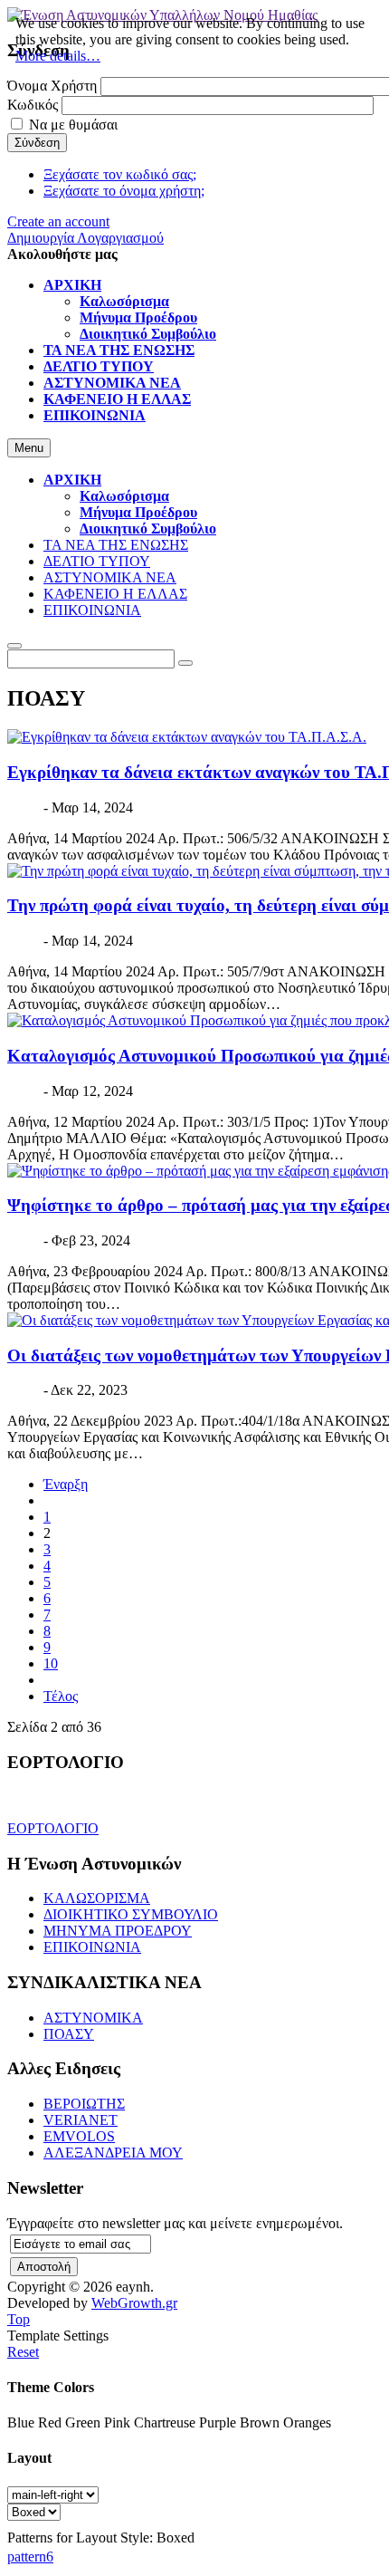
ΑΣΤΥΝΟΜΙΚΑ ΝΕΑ (110, 577)
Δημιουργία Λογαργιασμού (85, 238)
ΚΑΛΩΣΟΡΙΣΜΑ (97, 1898)
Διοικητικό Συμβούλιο (148, 529)
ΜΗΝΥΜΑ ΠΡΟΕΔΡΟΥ (118, 1931)
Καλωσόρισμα (124, 496)
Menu (29, 448)
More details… (58, 56)
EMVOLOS (79, 2136)
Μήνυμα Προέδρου (138, 512)
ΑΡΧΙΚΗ (72, 480)
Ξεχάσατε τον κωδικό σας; (120, 174)
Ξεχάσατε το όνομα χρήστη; (124, 191)
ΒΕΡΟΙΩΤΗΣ (84, 2104)
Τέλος (61, 1696)
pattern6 (30, 2557)
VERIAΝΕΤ (81, 2120)
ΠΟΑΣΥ (69, 2034)
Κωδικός (33, 105)
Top (19, 2319)
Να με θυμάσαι (73, 125)
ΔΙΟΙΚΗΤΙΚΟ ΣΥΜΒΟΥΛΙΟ (131, 1914)
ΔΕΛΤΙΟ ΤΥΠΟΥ (97, 561)
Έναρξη (66, 1484)
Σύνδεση (37, 143)
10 (51, 1663)
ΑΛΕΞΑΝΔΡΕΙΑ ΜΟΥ (113, 2153)
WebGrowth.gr (134, 2303)
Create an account (58, 221)
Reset (23, 2352)
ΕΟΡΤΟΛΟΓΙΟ (53, 1828)
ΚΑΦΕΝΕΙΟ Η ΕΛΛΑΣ (115, 594)
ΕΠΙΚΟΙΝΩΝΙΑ (92, 610)
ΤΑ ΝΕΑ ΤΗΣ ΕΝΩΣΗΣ (116, 545)
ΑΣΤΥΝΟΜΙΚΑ (93, 2018)
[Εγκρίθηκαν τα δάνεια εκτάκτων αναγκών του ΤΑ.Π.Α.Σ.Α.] (187, 737)
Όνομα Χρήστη (52, 86)
